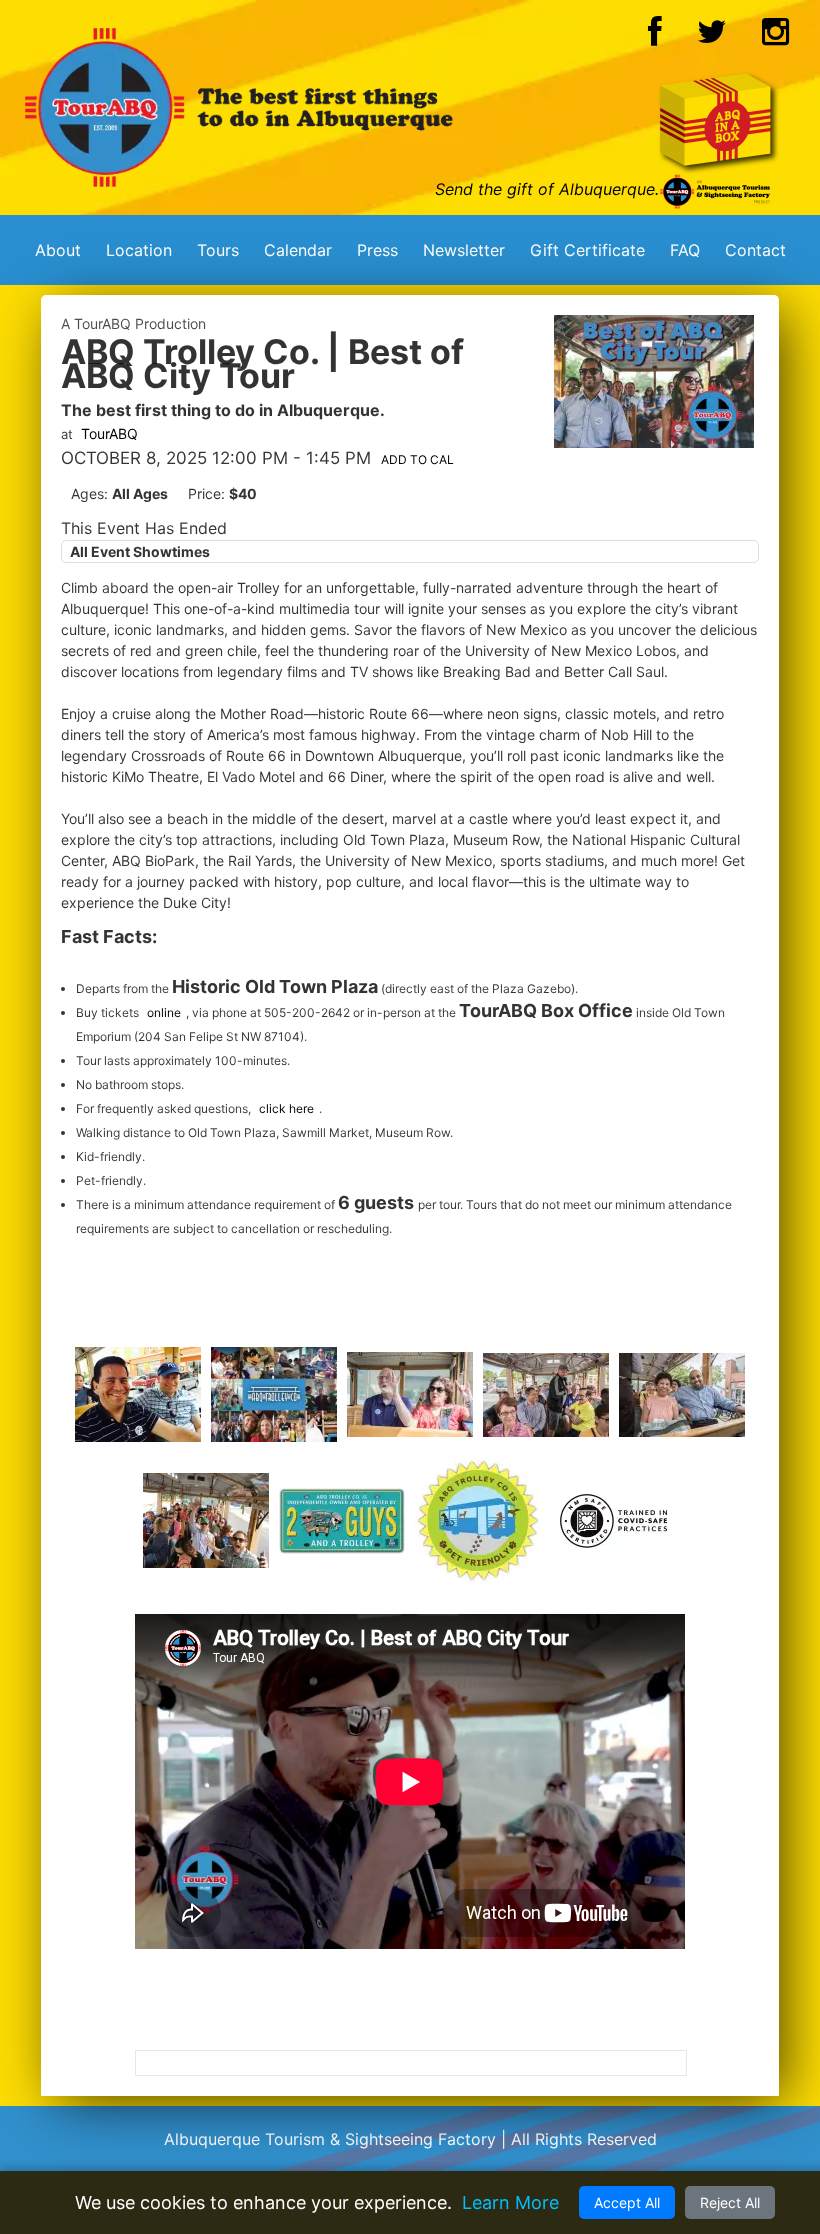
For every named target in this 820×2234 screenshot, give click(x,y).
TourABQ (109, 433)
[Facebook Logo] (655, 37)
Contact (755, 250)
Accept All (627, 2202)
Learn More (510, 2202)
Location (139, 250)
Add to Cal (417, 459)
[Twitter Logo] (712, 37)
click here (286, 1108)
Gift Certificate (587, 250)
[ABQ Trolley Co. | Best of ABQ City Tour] (654, 442)
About (58, 250)
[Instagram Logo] (775, 37)
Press (377, 250)
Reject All (730, 2202)
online (164, 1012)
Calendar (298, 250)
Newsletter (464, 250)
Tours (218, 250)
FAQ (685, 250)
